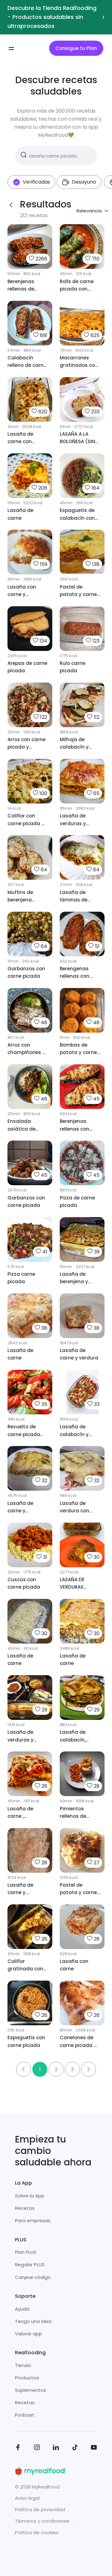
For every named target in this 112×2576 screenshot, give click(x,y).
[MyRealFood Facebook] (18, 2448)
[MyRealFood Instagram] (37, 2448)
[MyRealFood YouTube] (94, 2448)
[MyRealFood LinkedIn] (56, 2448)
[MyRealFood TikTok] (75, 2448)
